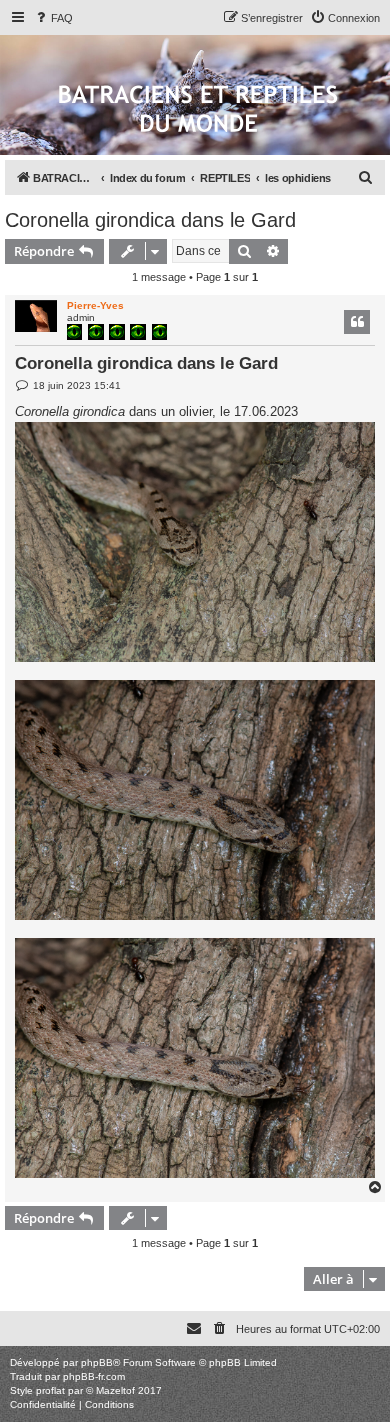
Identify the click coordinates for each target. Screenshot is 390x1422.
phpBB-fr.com (94, 1376)
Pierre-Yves (95, 305)
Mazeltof (115, 1390)
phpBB (97, 1362)
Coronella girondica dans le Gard (150, 220)
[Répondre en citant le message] (357, 322)
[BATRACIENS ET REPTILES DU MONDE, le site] (198, 110)
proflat (50, 1390)
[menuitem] (53, 18)
